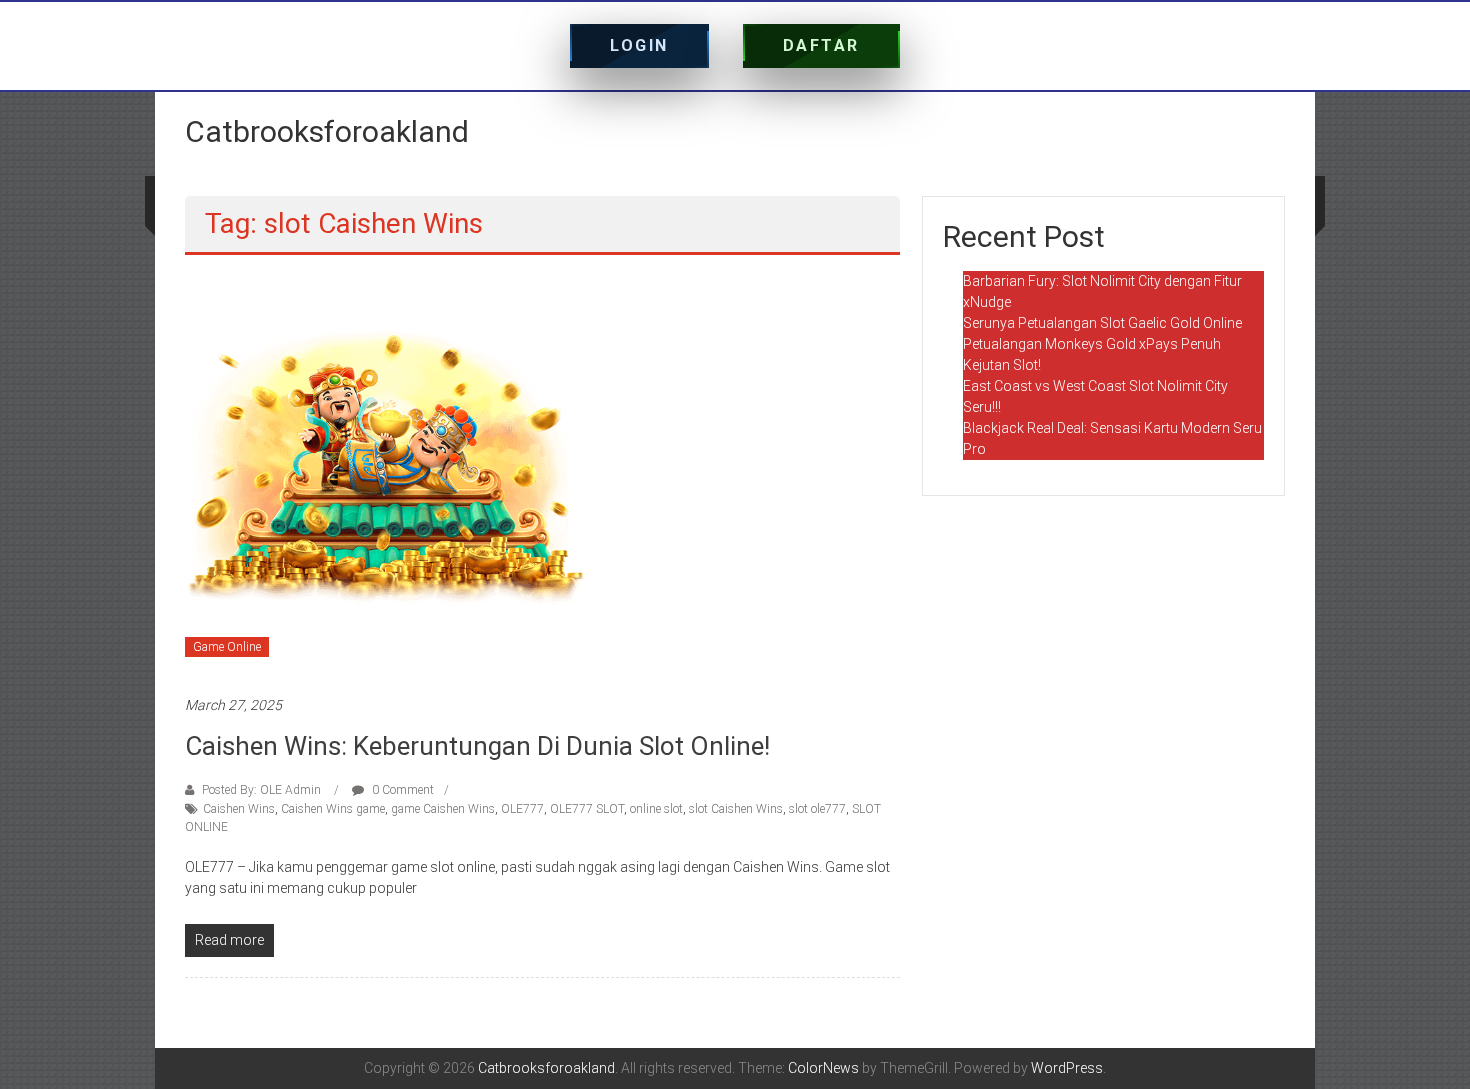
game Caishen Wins (443, 809)
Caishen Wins (239, 809)
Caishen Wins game (333, 809)
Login (639, 45)
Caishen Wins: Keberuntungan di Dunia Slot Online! (477, 746)
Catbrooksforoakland (327, 131)
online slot (656, 809)
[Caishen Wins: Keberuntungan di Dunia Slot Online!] (385, 474)
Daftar (821, 45)
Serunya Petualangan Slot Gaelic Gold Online (1102, 323)
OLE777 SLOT (587, 809)
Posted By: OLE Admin (261, 790)
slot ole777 (817, 809)
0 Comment (401, 790)
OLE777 (522, 809)
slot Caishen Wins (736, 809)
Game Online (227, 647)
